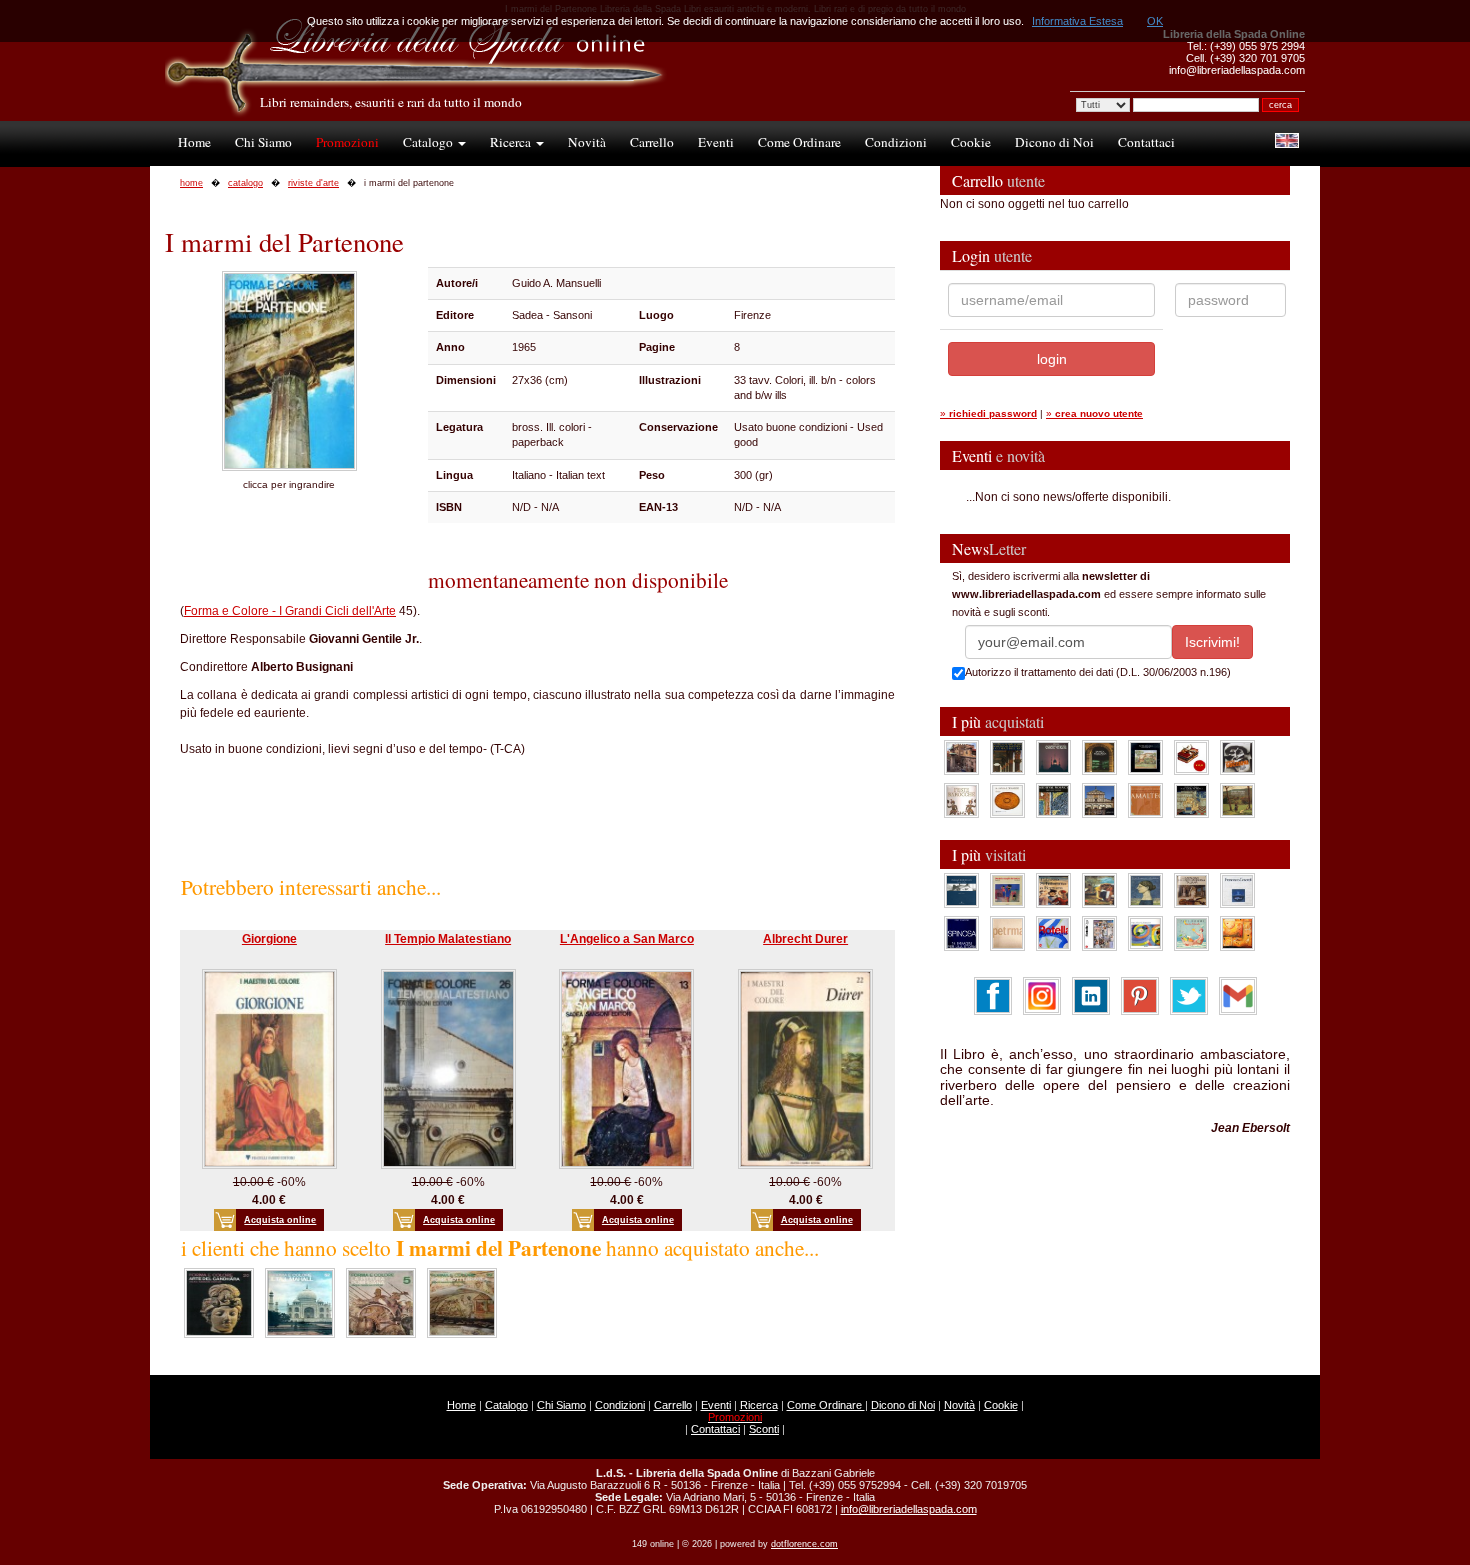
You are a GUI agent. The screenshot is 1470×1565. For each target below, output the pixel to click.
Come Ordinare (799, 142)
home (191, 183)
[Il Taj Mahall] (300, 1302)
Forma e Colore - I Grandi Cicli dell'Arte (290, 611)
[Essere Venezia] (1053, 757)
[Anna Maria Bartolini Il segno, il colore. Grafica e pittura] (961, 890)
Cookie (971, 142)
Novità (587, 142)
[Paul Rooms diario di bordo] (1191, 933)
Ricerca (512, 142)
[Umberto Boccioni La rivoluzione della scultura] (1237, 757)
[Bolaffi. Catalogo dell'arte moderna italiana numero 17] (1191, 890)
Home (194, 142)
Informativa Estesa (1077, 21)
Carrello (652, 142)
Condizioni (896, 142)
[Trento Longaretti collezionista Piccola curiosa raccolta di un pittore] (1145, 890)
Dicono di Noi (1054, 142)
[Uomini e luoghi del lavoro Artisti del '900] (1007, 890)
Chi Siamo (263, 142)
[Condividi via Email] (1238, 995)
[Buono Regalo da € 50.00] (1191, 757)
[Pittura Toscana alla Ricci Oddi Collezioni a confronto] (1237, 800)
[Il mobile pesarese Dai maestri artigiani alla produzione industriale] (1007, 800)
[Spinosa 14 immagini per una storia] (961, 933)
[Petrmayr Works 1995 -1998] (1007, 933)
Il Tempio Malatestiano (448, 939)
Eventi (716, 142)
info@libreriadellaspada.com (909, 1509)
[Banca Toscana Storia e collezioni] (1099, 757)
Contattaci (1146, 142)
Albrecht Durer (805, 939)
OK (1155, 21)
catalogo (245, 183)
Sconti (764, 1429)
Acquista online (280, 1220)
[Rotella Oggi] (1099, 933)
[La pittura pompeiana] (381, 1302)
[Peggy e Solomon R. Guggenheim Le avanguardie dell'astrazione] (1145, 933)
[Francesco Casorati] (1237, 890)
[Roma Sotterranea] (462, 1302)
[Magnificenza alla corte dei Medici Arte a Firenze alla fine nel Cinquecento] (1191, 800)
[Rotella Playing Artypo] (1053, 933)
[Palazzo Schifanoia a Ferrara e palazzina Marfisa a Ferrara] (1053, 890)
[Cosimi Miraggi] (1237, 933)
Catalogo (429, 142)
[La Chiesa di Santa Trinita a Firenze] (961, 757)
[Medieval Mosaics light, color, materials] (1053, 800)
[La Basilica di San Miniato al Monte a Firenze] (1099, 800)
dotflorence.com (804, 1544)
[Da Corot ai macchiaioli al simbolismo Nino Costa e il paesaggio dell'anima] (1099, 890)
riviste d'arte (313, 183)
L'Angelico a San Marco (627, 939)
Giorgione (269, 939)
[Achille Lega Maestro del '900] (1145, 757)
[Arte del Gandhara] (219, 1302)
